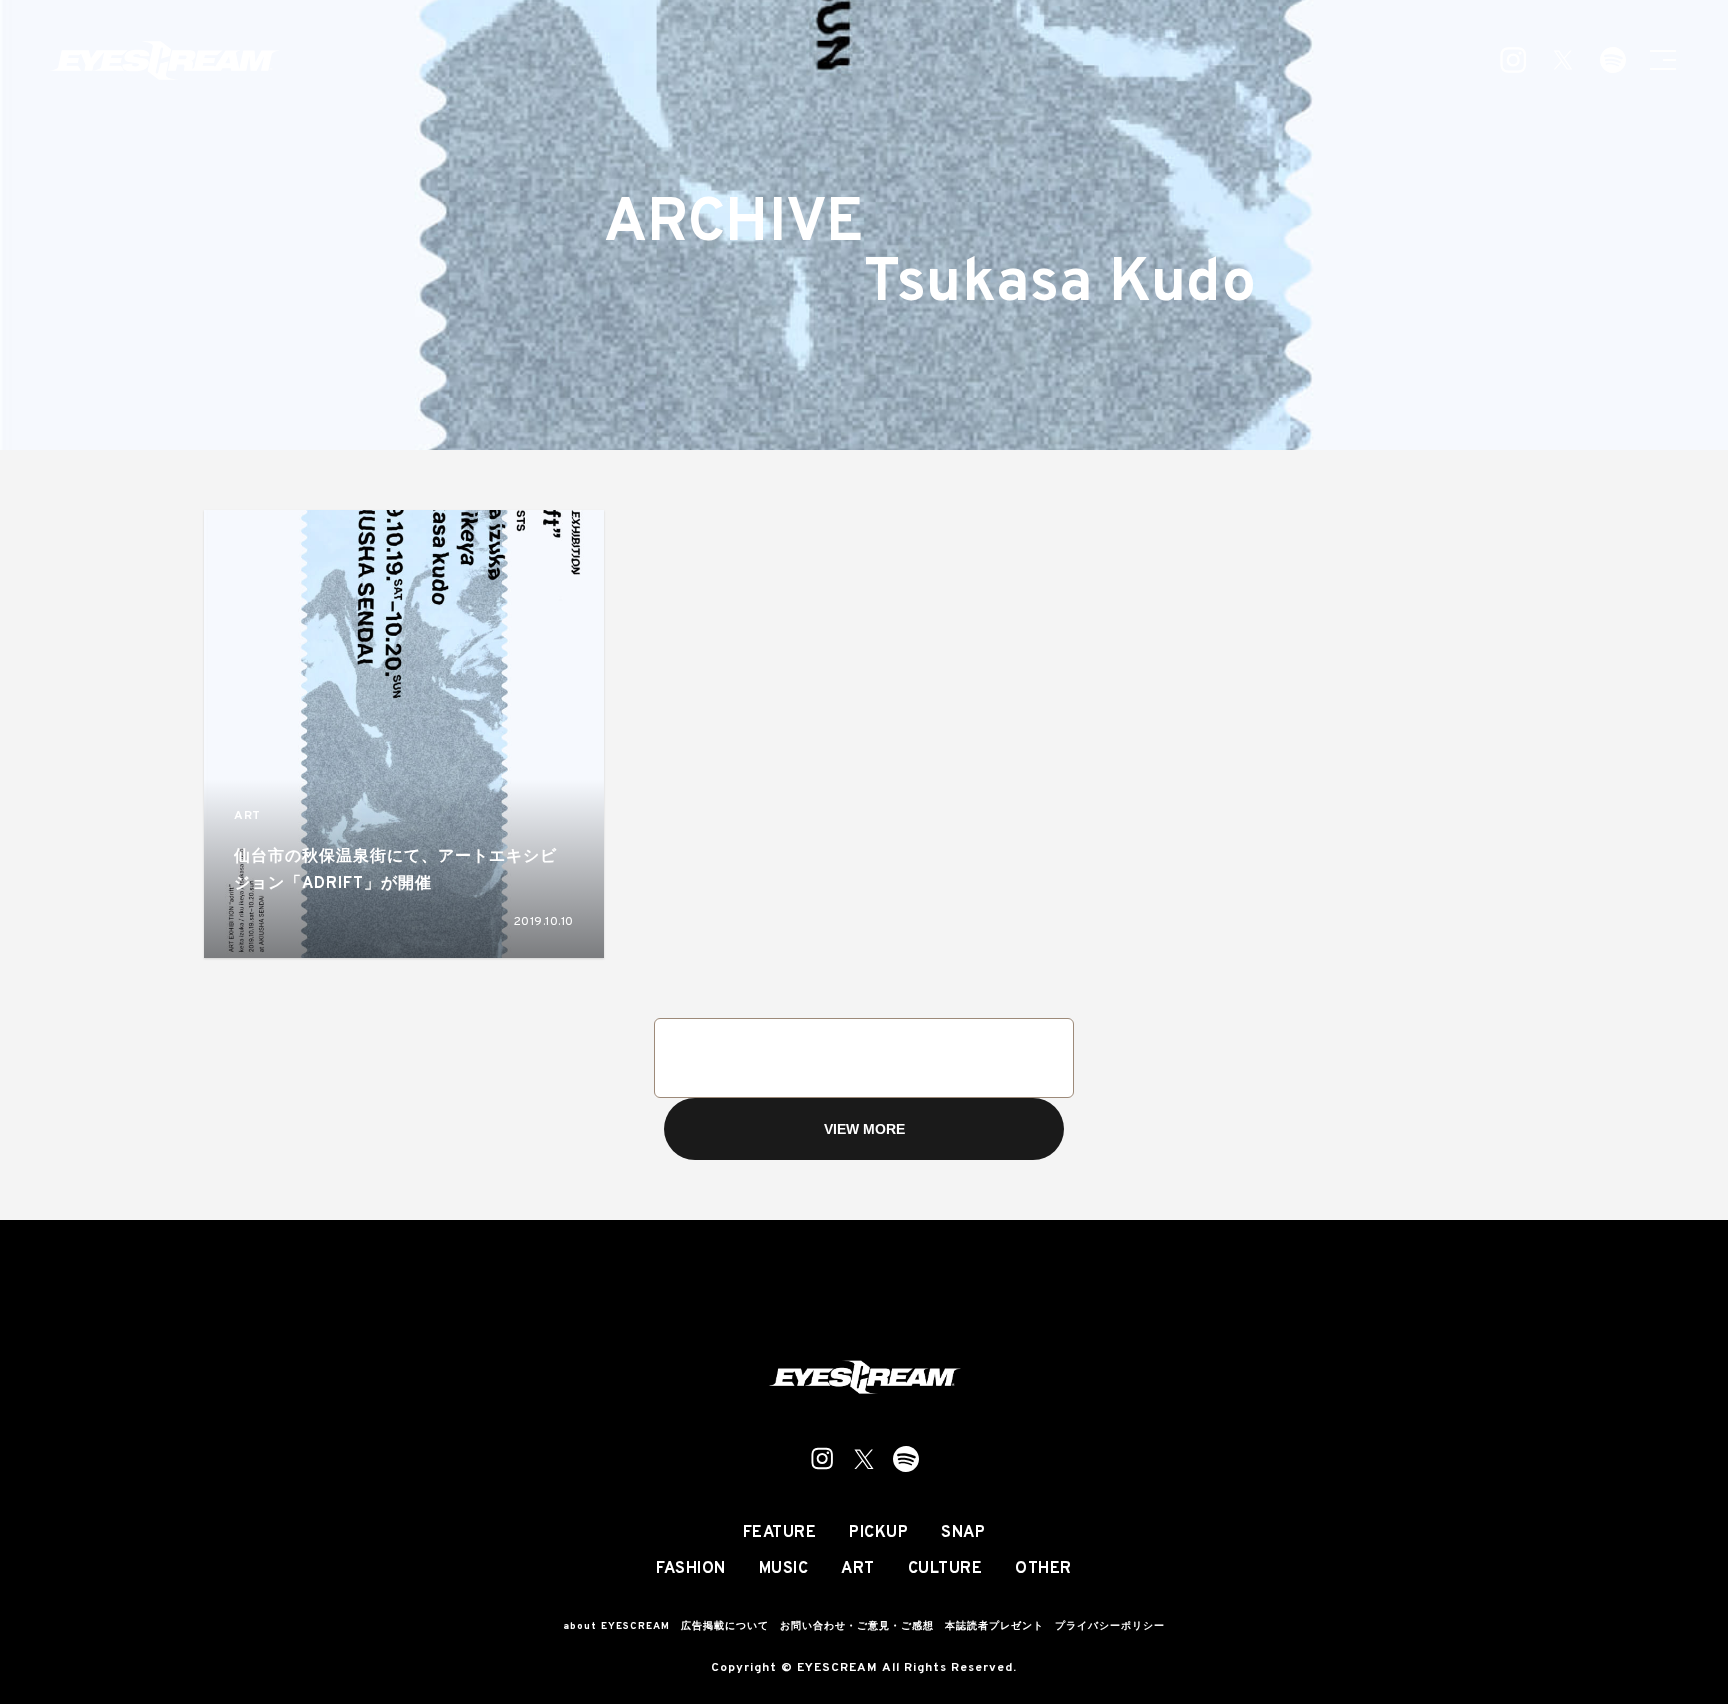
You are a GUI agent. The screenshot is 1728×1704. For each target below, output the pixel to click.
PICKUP (878, 1533)
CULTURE (945, 1569)
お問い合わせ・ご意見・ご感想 (857, 1626)
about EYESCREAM (616, 1626)
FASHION (691, 1569)
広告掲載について (725, 1626)
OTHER (1043, 1569)
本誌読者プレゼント (994, 1626)
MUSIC (784, 1569)
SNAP (963, 1533)
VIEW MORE (864, 1129)
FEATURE (780, 1533)
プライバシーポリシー (1110, 1626)
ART (247, 816)
